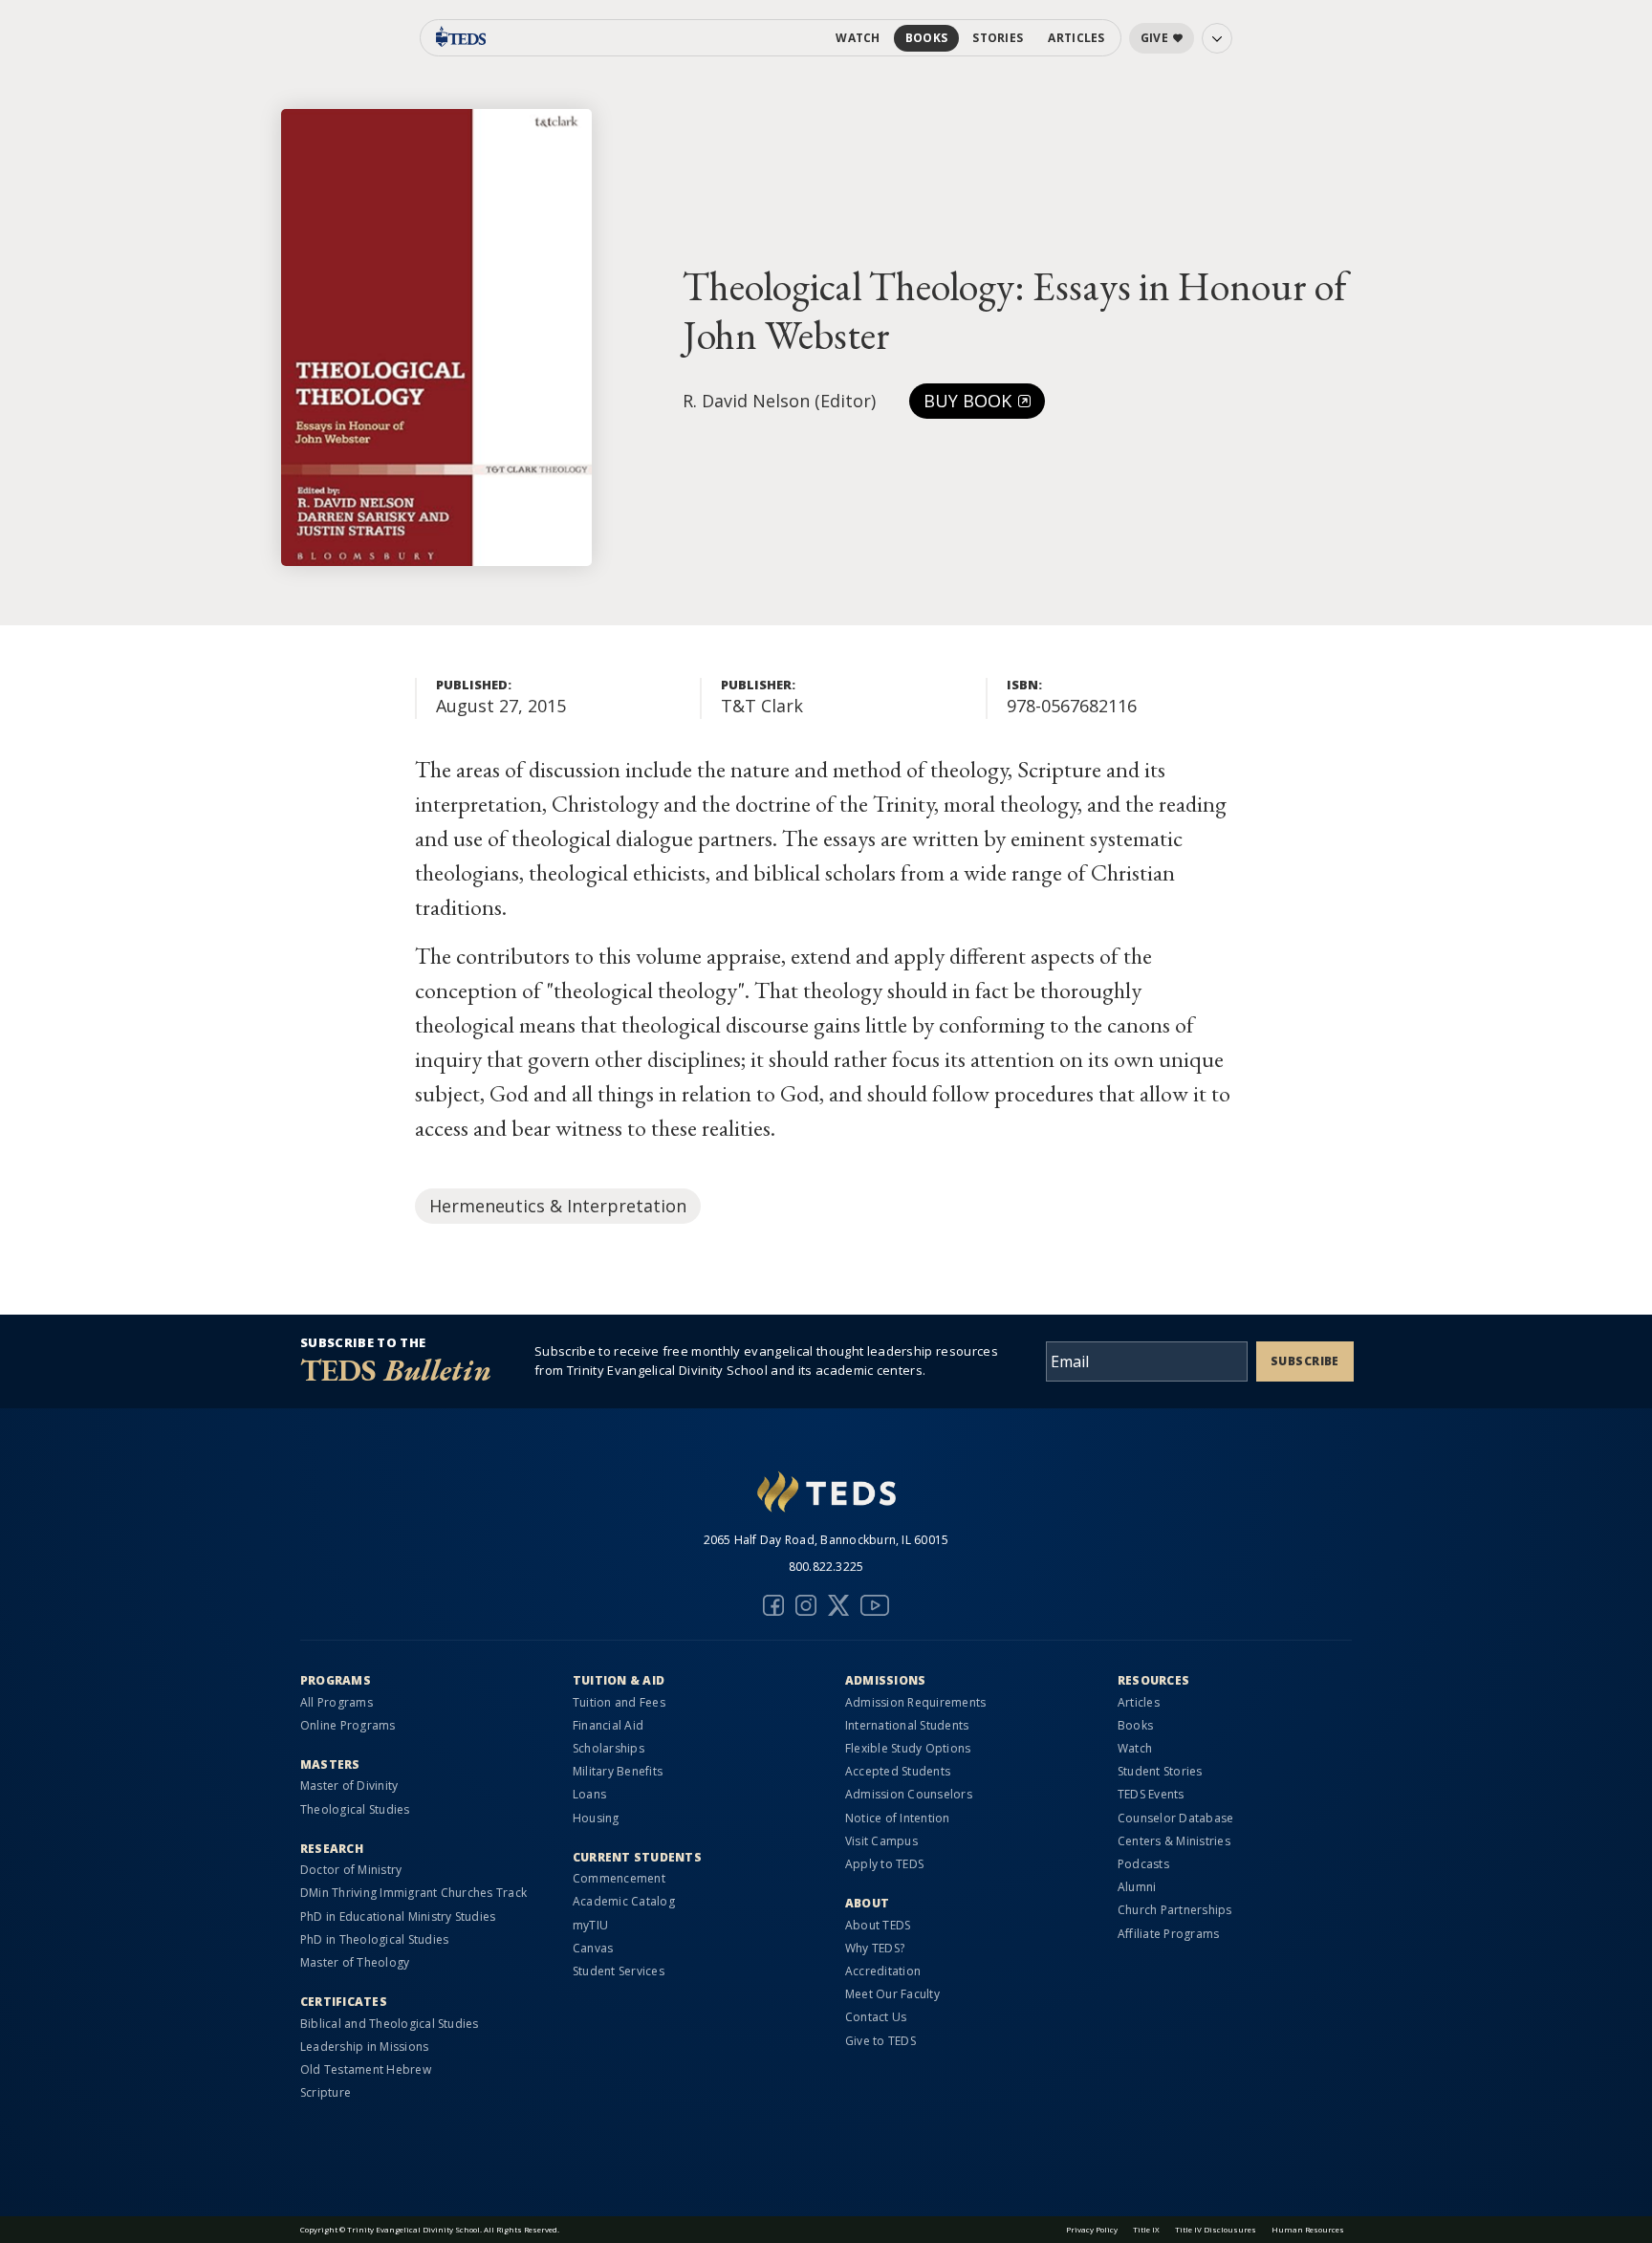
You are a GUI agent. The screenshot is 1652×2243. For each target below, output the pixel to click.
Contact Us (876, 2017)
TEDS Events (1151, 1794)
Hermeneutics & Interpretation (558, 1206)
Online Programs (348, 1725)
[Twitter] (838, 1605)
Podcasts (1143, 1864)
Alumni (1137, 1887)
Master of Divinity (349, 1786)
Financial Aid (608, 1725)
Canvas (593, 1948)
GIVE (1154, 38)
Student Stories (1160, 1771)
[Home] (826, 1494)
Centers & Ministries (1174, 1841)
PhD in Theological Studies (374, 1939)
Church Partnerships (1175, 1910)
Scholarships (609, 1748)
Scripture (326, 2092)
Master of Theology (355, 1962)
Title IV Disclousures (1216, 2229)
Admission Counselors (909, 1794)
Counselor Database (1175, 1818)
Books (927, 38)
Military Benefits (618, 1771)
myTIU (590, 1925)
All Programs (337, 1702)
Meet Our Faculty (892, 1994)
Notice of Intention (898, 1818)
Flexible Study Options (908, 1748)
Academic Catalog (624, 1901)
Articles (1076, 38)
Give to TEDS (880, 2041)
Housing (596, 1818)
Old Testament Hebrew (366, 2069)
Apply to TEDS (884, 1864)
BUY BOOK (970, 401)
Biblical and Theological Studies (390, 2024)
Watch (858, 38)
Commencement (619, 1878)
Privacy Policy (1092, 2229)
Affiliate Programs (1168, 1934)
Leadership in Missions (364, 2047)
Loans (589, 1794)
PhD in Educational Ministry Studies (398, 1916)
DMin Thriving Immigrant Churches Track (413, 1893)
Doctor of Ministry (351, 1870)
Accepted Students (898, 1771)
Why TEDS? (875, 1948)
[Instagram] (806, 1605)
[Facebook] (773, 1605)
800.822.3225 (826, 1567)
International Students (907, 1725)
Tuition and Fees (619, 1702)
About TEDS (878, 1925)
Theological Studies (355, 1809)
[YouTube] (875, 1605)
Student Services (619, 1971)
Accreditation (883, 1971)
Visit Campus (881, 1841)
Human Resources (1308, 2229)
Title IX (1146, 2229)
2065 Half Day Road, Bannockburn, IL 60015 (826, 1540)
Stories (998, 38)
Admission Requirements (915, 1702)
